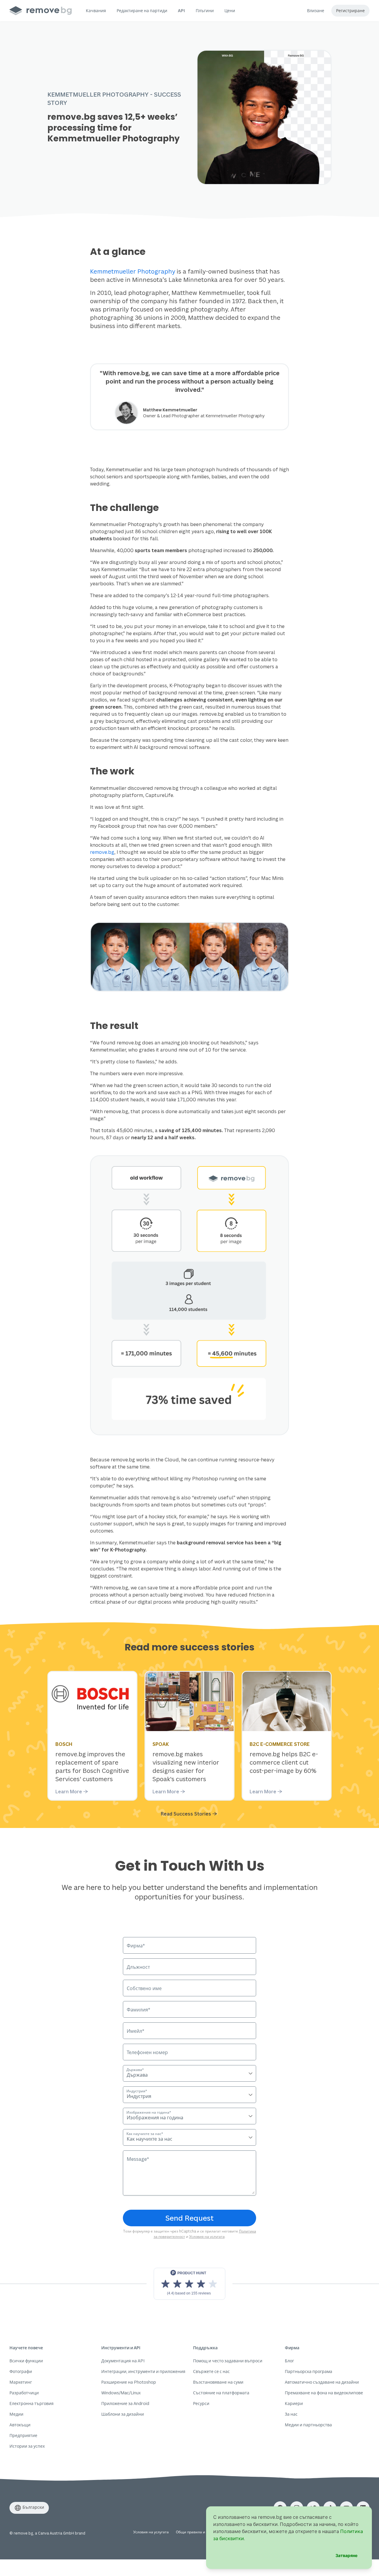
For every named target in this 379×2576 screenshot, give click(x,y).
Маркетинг (21, 2382)
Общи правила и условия (198, 2532)
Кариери (294, 2403)
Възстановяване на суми (218, 2382)
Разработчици (24, 2393)
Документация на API (123, 2361)
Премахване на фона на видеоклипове (324, 2393)
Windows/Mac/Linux (121, 2393)
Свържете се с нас (211, 2371)
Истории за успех (27, 2446)
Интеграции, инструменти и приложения (143, 2371)
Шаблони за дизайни (123, 2414)
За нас (291, 2414)
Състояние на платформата (221, 2393)
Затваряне (346, 2555)
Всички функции (26, 2361)
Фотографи (21, 2371)
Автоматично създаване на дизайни (322, 2382)
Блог (289, 2361)
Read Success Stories (186, 1814)
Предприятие (23, 2435)
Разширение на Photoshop (129, 2382)
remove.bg (102, 852)
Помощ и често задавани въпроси (228, 2361)
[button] (96, 11)
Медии (16, 2414)
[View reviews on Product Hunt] (189, 2284)
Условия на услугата (207, 2237)
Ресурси (201, 2403)
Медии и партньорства (308, 2425)
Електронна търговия (32, 2403)
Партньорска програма (309, 2371)
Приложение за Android (125, 2403)
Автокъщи (20, 2425)
